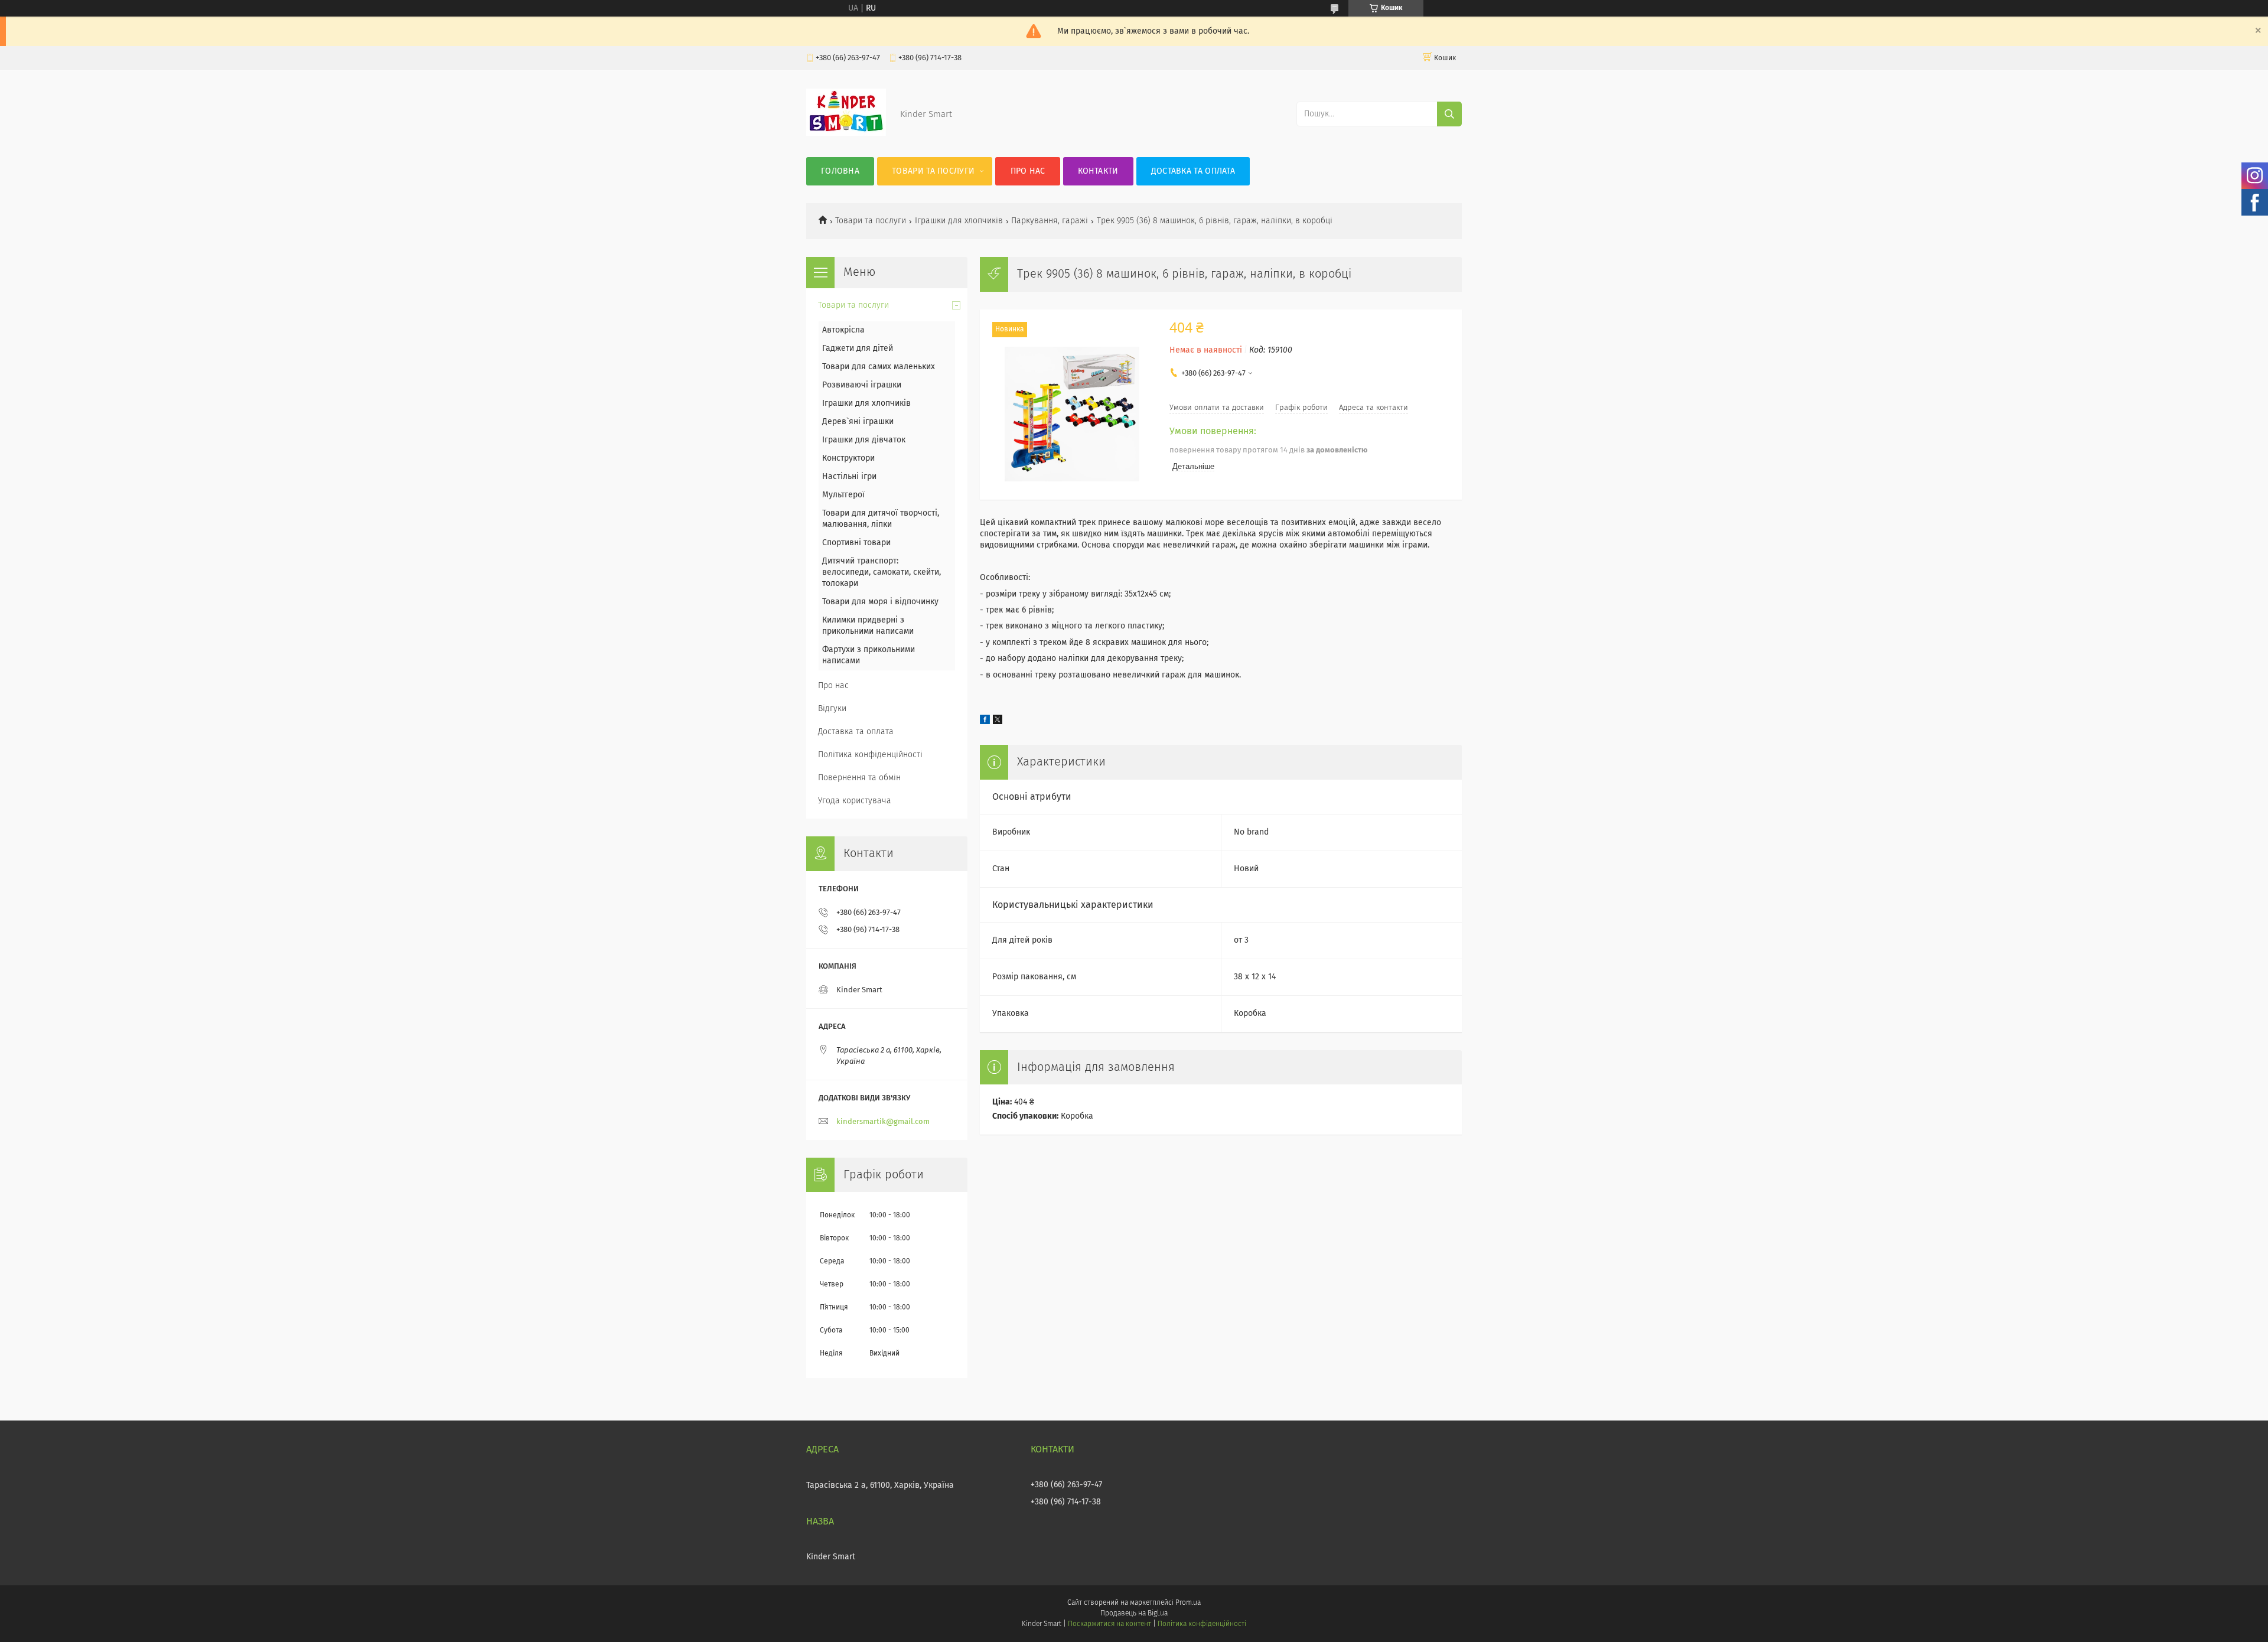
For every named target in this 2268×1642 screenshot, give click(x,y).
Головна (840, 171)
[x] (998, 722)
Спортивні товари (856, 543)
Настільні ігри (849, 477)
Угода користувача (855, 801)
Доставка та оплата (1193, 171)
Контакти (1098, 171)
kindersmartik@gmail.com (883, 1122)
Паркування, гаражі (1050, 221)
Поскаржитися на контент (1109, 1624)
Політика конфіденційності (870, 755)
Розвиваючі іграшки (862, 385)
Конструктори (848, 458)
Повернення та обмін (859, 778)
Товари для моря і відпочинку (880, 602)
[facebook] (985, 722)
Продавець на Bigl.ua (1134, 1614)
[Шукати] (1449, 114)
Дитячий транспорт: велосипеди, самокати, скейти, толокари (882, 572)
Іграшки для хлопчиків (959, 221)
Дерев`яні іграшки (858, 422)
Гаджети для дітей (858, 348)
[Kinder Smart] (846, 133)
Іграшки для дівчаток (864, 440)
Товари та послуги (933, 171)
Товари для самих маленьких (879, 367)
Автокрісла (843, 330)
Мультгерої (843, 495)
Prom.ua (1188, 1603)
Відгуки (832, 709)
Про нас (1028, 171)
